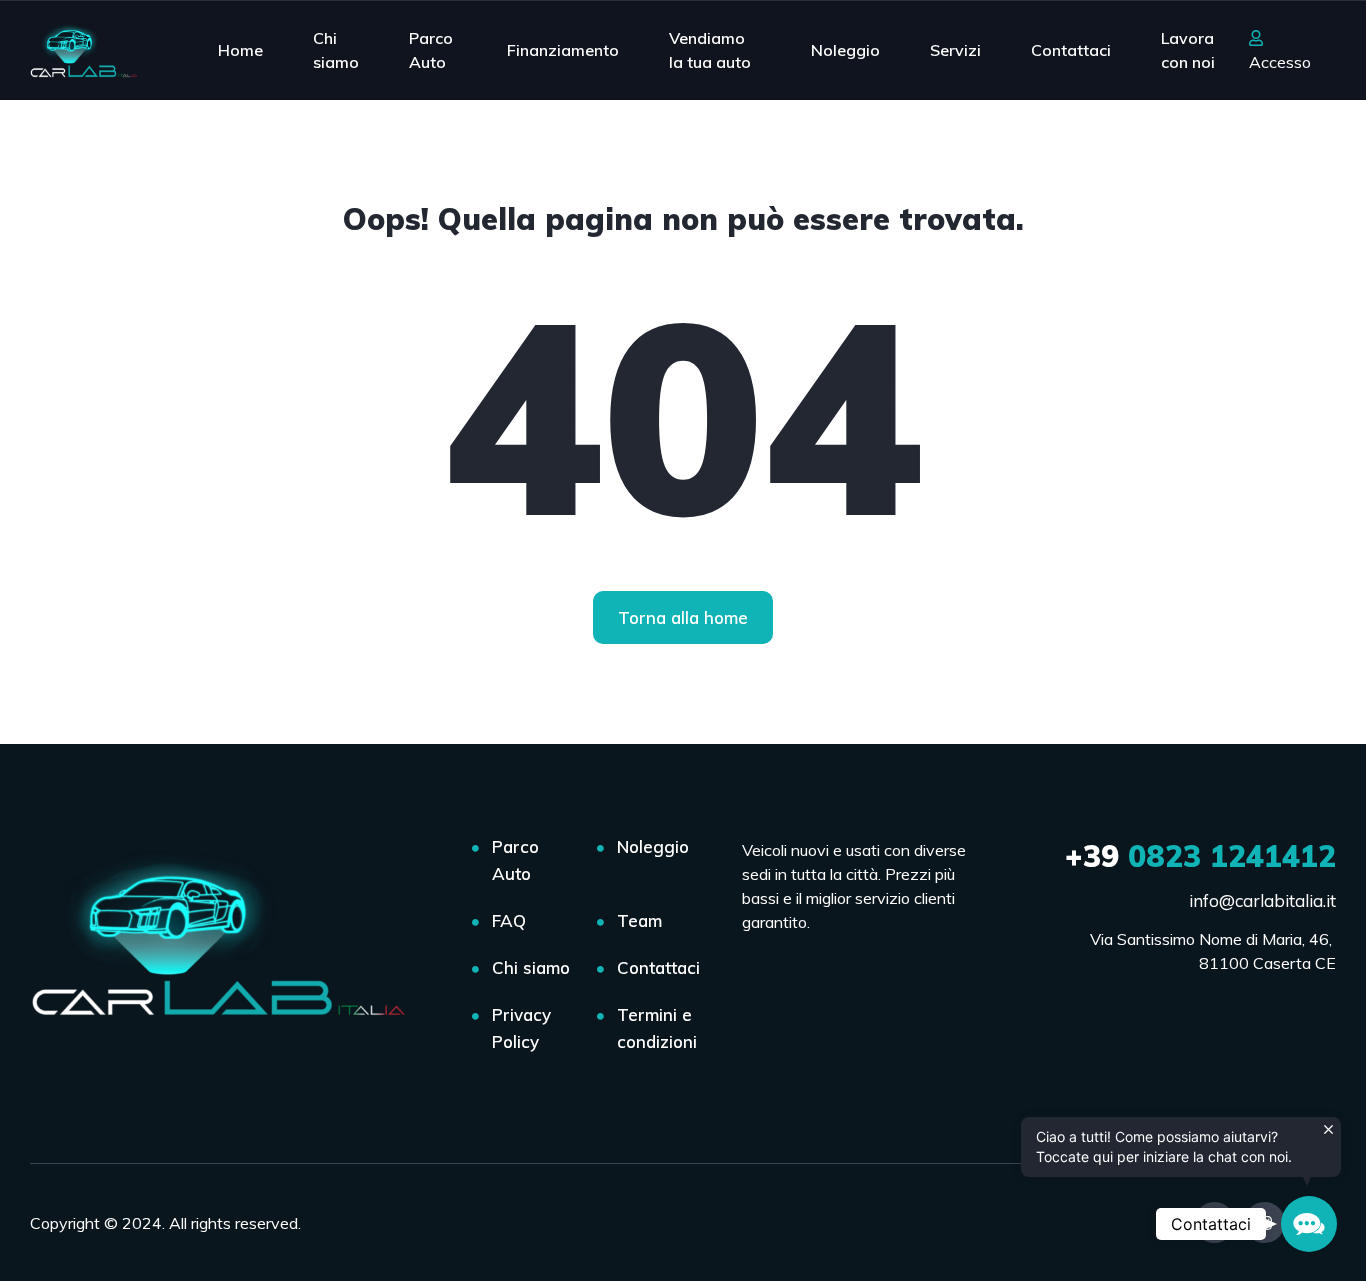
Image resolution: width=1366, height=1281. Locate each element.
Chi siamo (336, 50)
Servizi (955, 50)
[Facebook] (1214, 1222)
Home (240, 50)
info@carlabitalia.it (1262, 900)
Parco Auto (431, 50)
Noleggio (845, 50)
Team (639, 920)
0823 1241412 (1200, 856)
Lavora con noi (1188, 50)
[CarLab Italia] (87, 50)
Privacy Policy (521, 1028)
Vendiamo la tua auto (710, 50)
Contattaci (1071, 50)
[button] (1309, 1224)
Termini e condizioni (657, 1028)
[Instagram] (1264, 1222)
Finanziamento (563, 50)
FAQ (509, 920)
